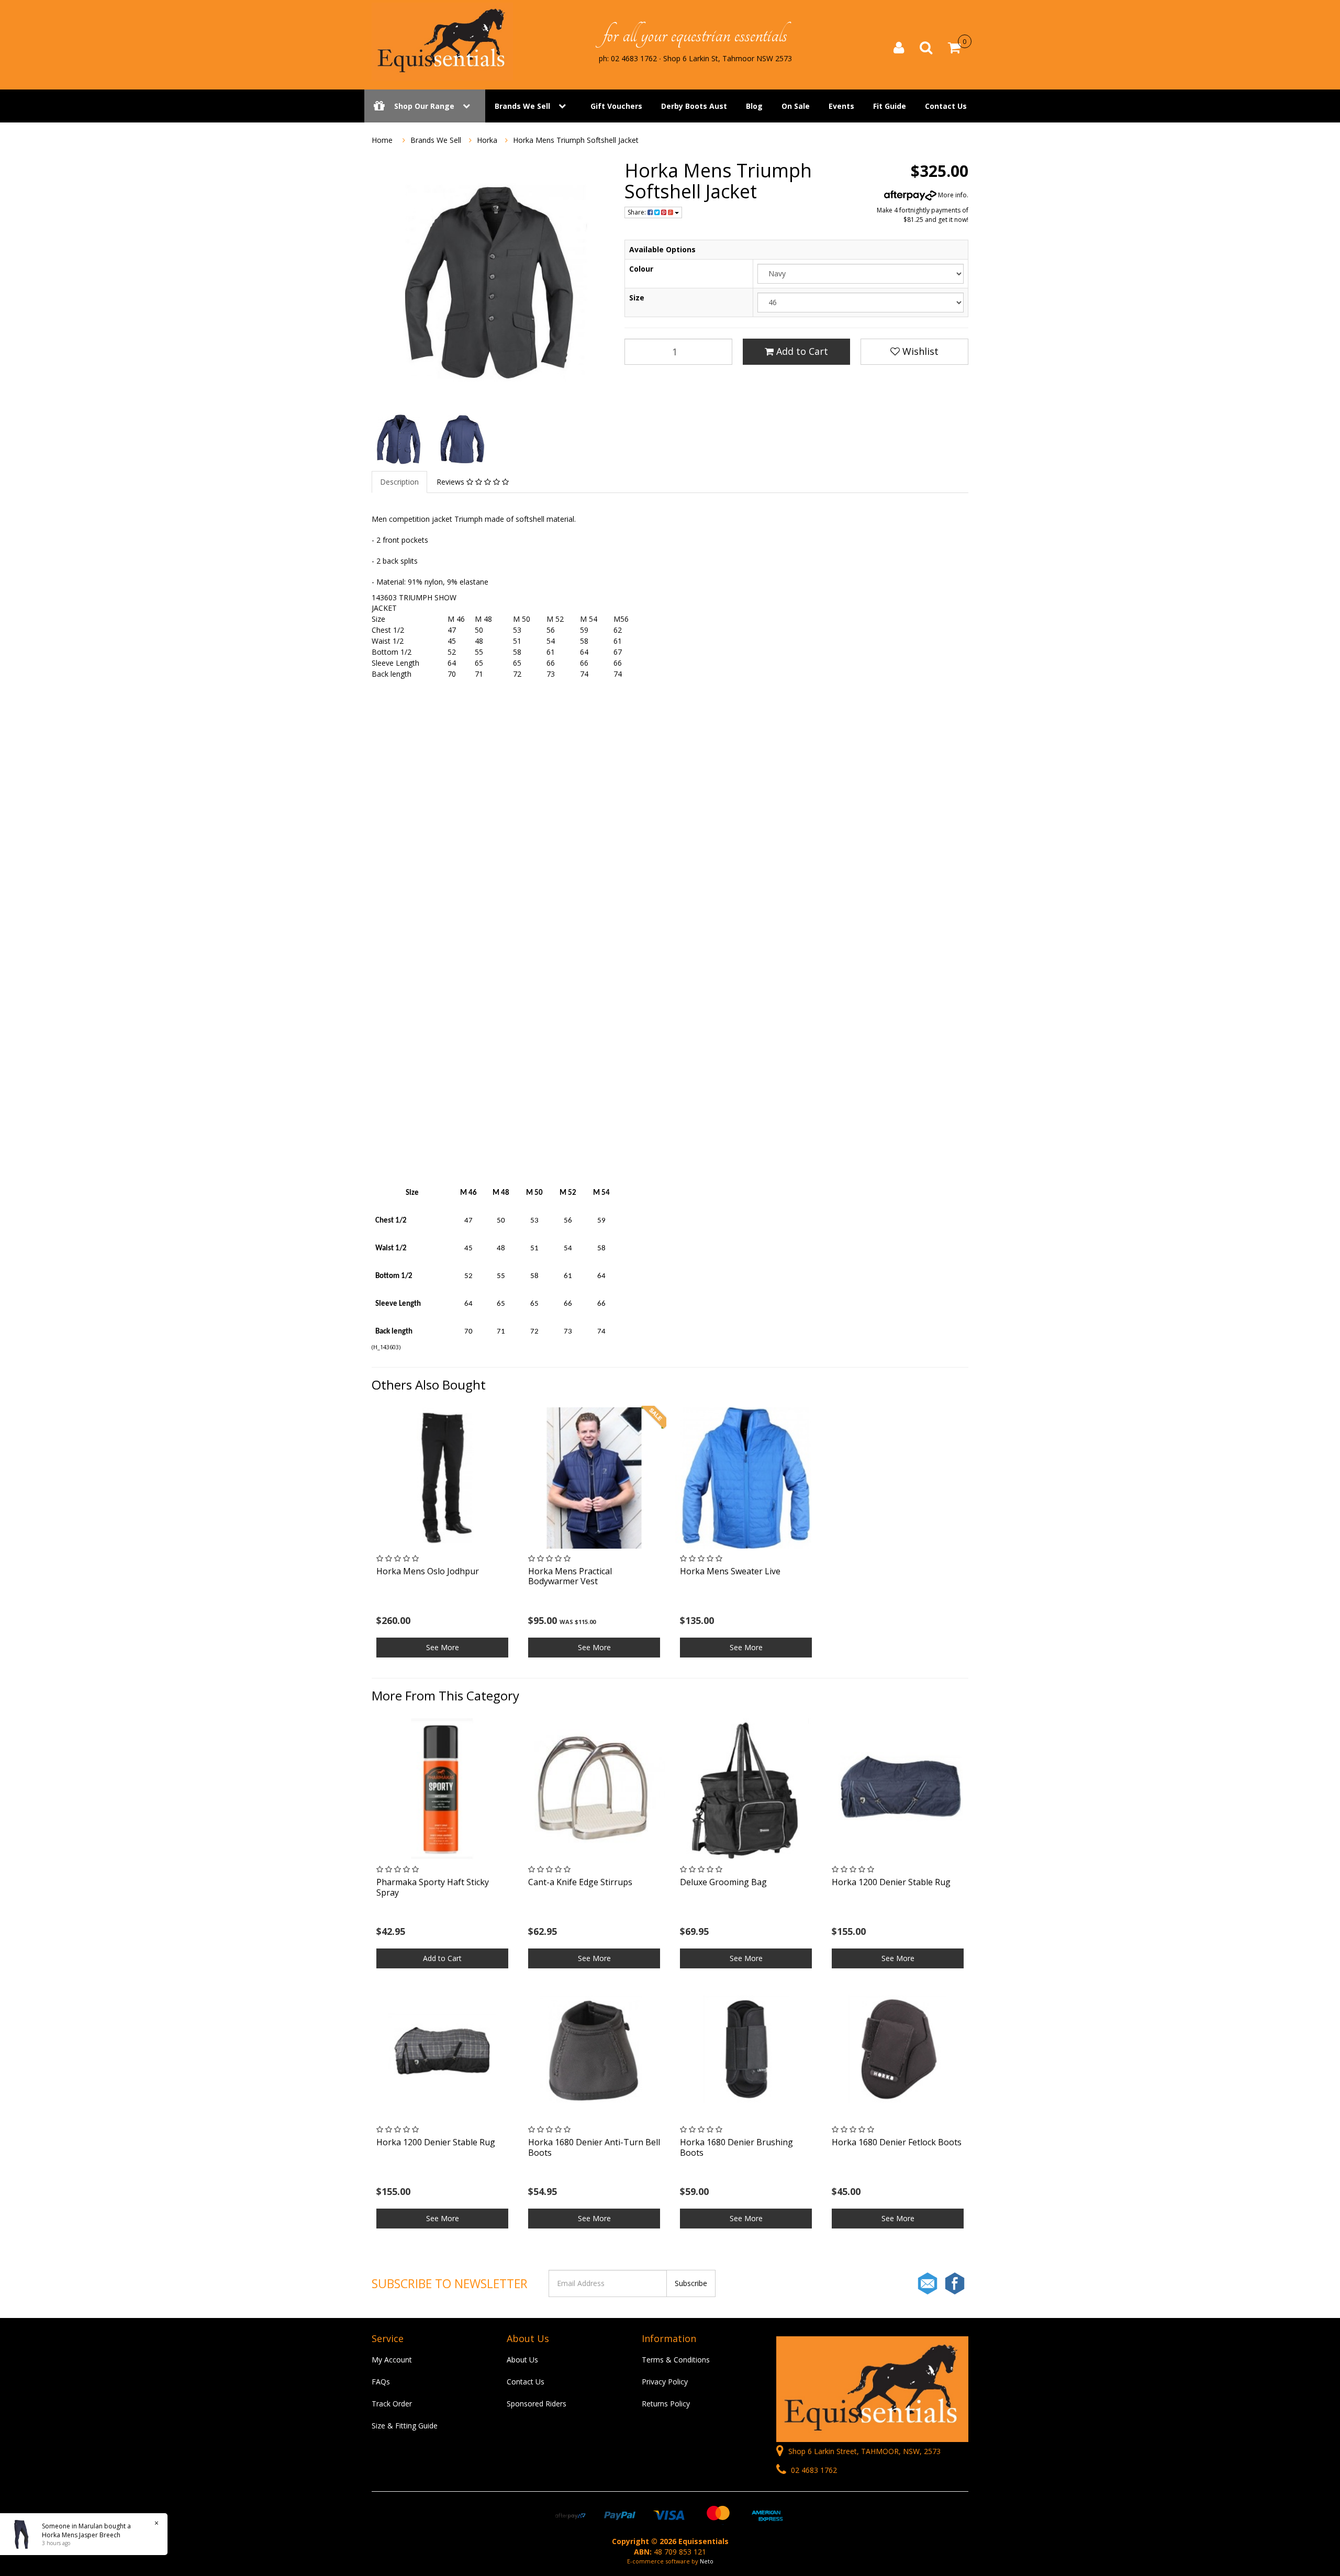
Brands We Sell (522, 106)
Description (399, 482)
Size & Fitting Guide (405, 2426)
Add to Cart (801, 351)
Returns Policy (666, 2404)
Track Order (392, 2404)
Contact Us (946, 106)
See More (443, 1647)
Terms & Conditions (676, 2360)
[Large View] (398, 439)
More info (952, 195)
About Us (522, 2360)
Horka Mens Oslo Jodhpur (428, 1571)
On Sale (796, 106)
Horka (487, 140)
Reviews (451, 482)
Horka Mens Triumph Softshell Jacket (576, 140)
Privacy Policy (665, 2382)
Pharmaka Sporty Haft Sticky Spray (433, 1887)
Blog (754, 106)
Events (841, 106)
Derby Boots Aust (694, 106)
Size (637, 298)
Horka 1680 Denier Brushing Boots (736, 2147)
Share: (638, 212)
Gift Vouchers (616, 106)
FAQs (381, 2382)
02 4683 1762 (813, 2470)
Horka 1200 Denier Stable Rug (891, 1882)
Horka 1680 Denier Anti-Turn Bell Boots (594, 2147)
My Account (392, 2360)
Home (382, 140)
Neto (707, 2561)
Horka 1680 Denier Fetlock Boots (897, 2142)
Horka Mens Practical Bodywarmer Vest (570, 1576)
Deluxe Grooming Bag (723, 1882)
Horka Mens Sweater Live (730, 1571)
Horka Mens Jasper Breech (81, 2535)
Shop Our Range (424, 106)
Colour (641, 269)
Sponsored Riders (537, 2404)
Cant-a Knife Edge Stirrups (580, 1882)
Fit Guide (890, 106)
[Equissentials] (442, 41)
